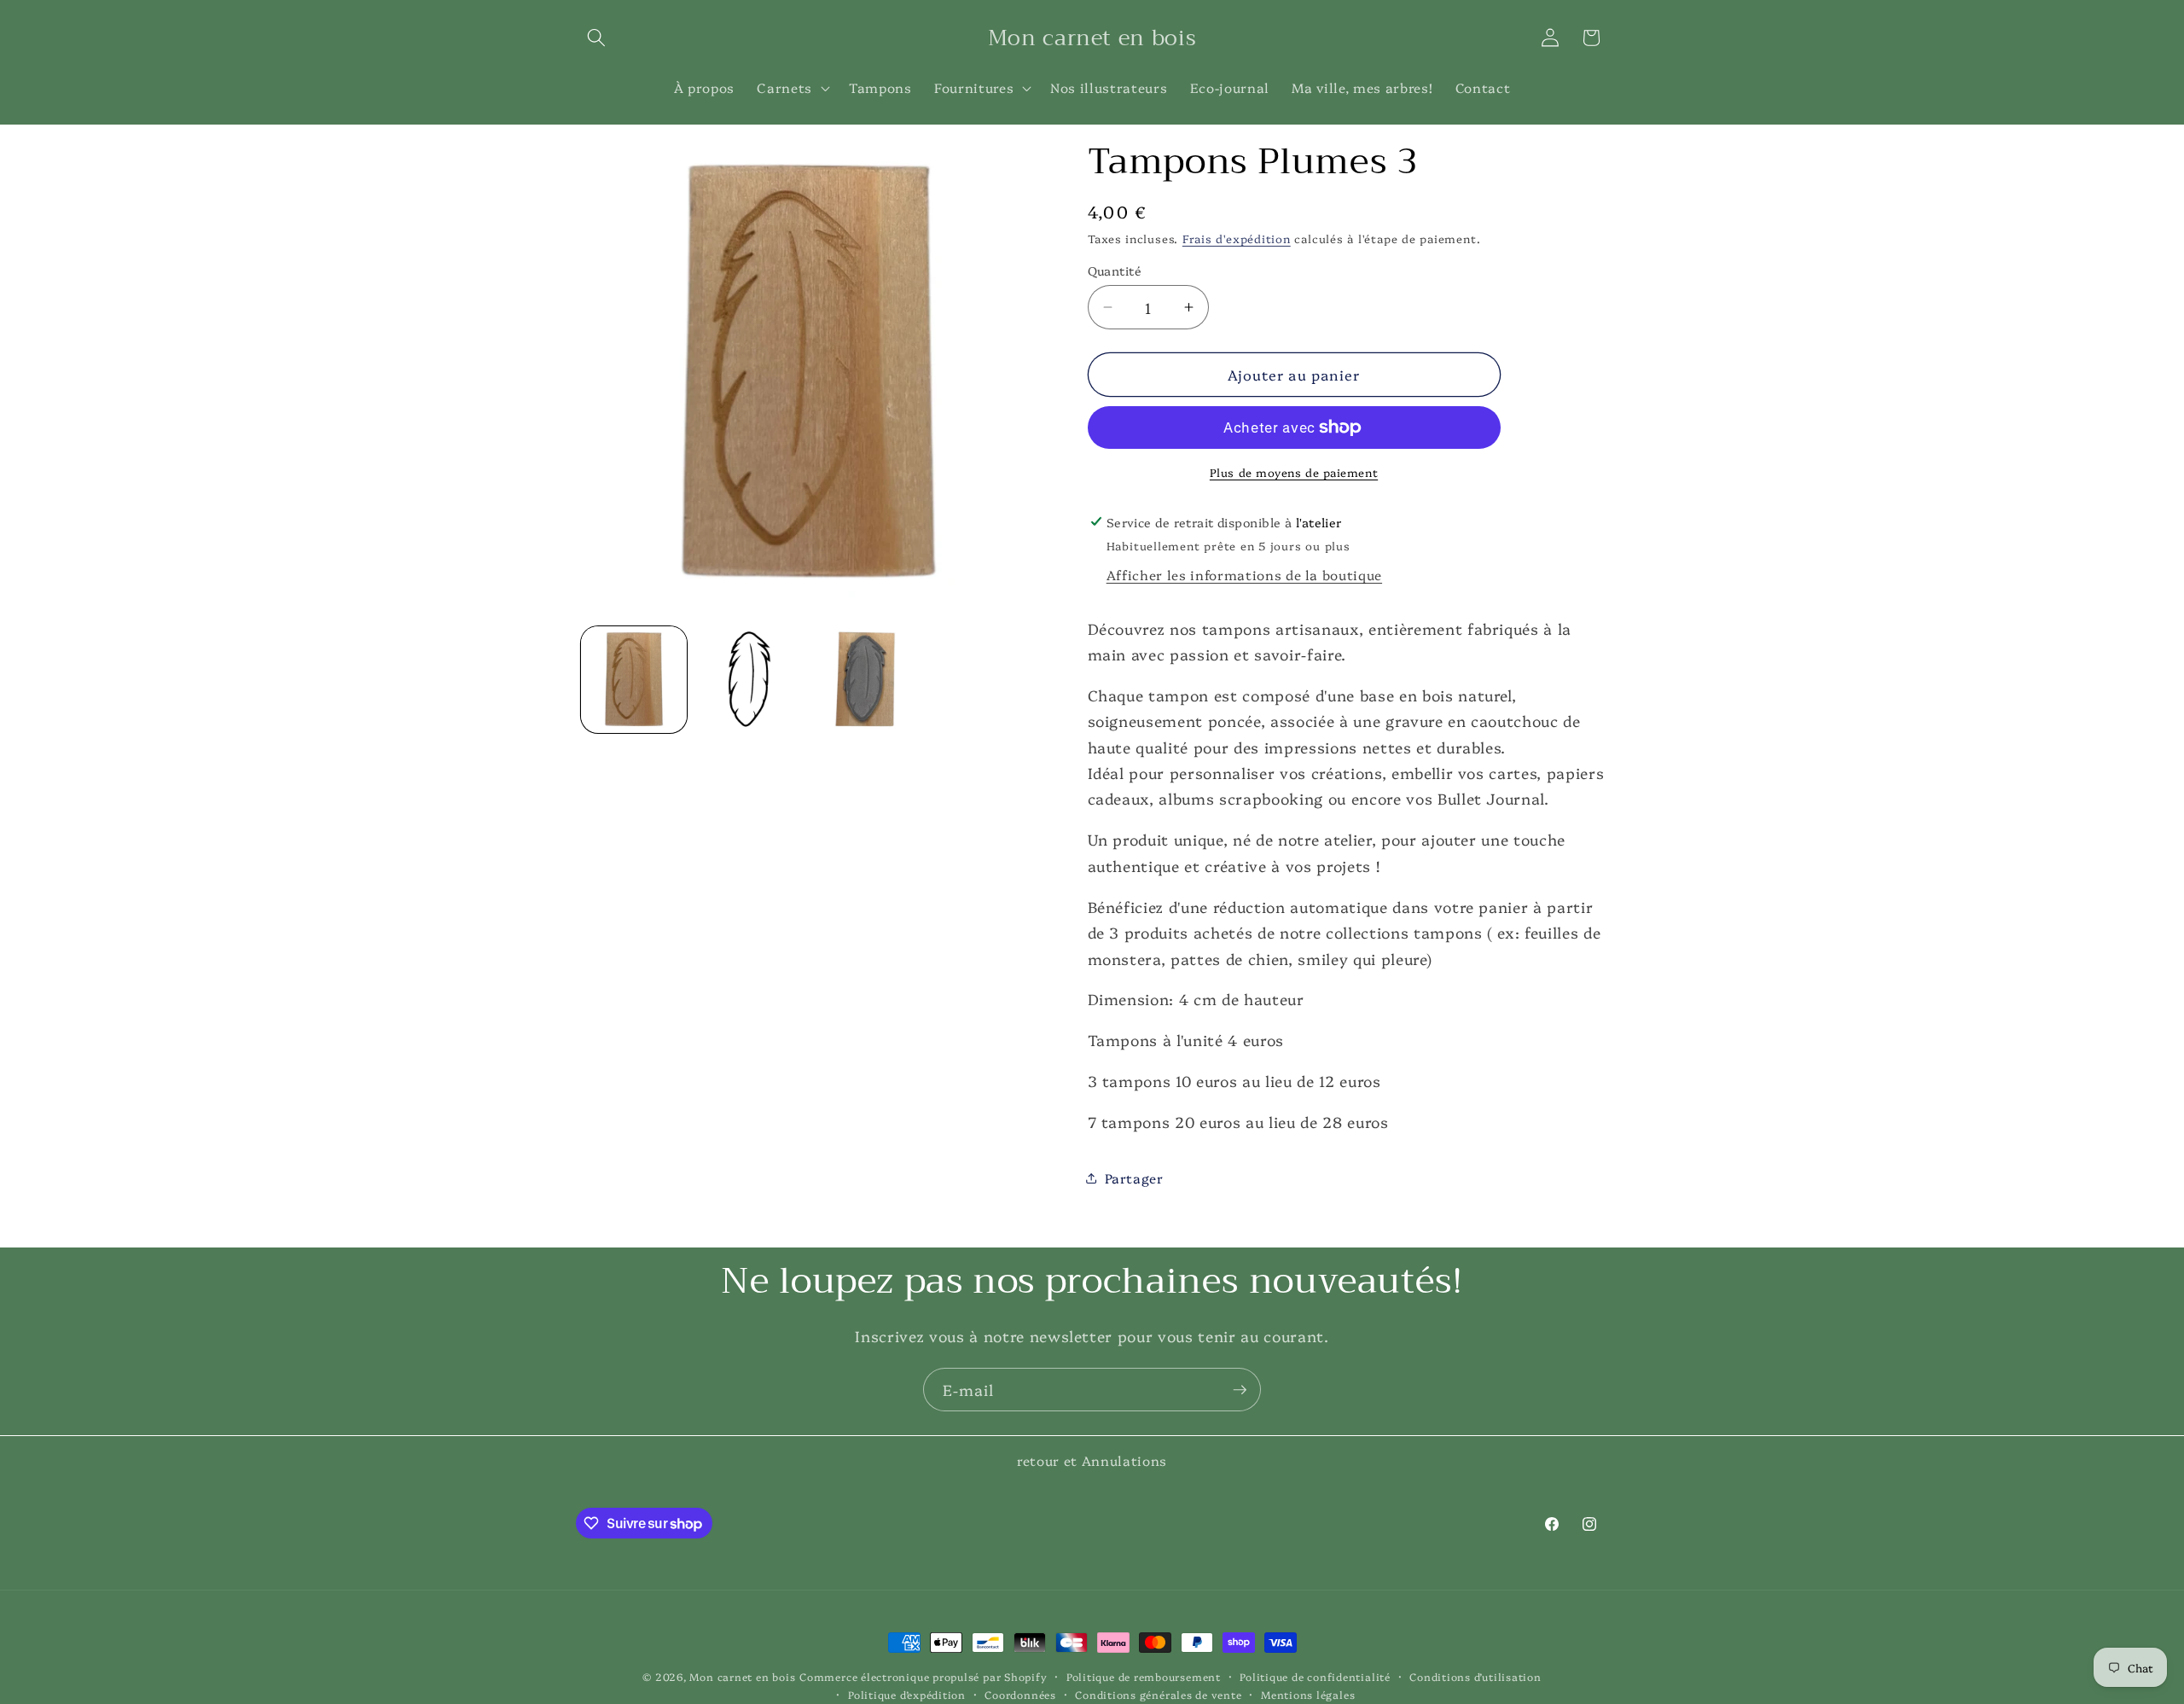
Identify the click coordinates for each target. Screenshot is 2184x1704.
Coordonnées (1020, 1694)
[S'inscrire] (1240, 1390)
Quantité (1115, 270)
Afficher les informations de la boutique (1244, 575)
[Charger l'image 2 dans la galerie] (749, 680)
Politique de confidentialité (1315, 1676)
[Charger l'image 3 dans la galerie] (865, 680)
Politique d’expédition (907, 1694)
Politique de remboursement (1144, 1676)
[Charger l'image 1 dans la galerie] (634, 680)
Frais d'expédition (1237, 237)
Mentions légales (1308, 1694)
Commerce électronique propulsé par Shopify (923, 1676)
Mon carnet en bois (742, 1676)
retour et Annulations (1092, 1460)
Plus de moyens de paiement (1294, 472)
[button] (596, 38)
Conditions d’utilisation (1475, 1676)
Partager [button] (1134, 1178)
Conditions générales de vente (1158, 1694)
